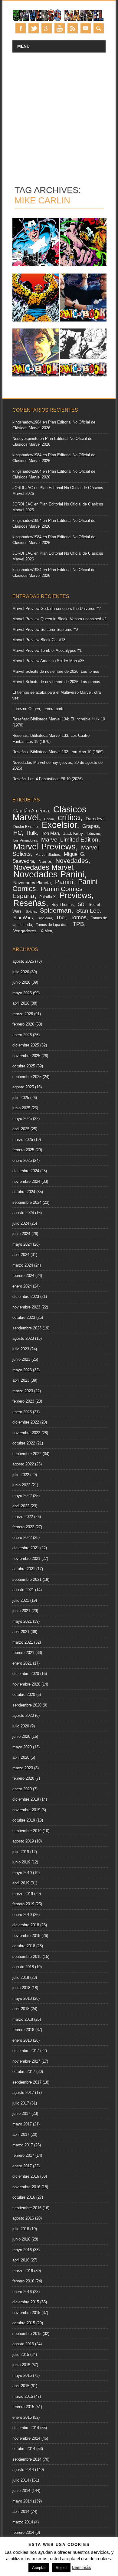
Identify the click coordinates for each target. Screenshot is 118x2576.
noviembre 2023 (26, 1307)
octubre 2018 (24, 1946)
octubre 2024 (24, 1192)
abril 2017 (21, 2134)
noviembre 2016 (26, 2187)
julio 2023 (21, 1349)
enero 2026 (22, 1035)
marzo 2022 (23, 1517)
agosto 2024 (23, 1213)
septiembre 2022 (27, 1454)
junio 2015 (21, 2365)
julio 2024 (21, 1223)
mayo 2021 (22, 1621)
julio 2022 (21, 1475)
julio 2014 (21, 2480)
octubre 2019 (24, 1820)
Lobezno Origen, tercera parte (38, 709)
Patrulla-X (48, 897)
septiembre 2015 (27, 2334)
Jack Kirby (73, 833)
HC (18, 833)
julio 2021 (21, 1600)
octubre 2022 (24, 1443)
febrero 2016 (23, 2281)
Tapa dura (45, 918)
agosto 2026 (23, 961)
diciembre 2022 (26, 1422)
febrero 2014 (23, 2532)
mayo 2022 (22, 1496)
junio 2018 (21, 1988)
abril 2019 (21, 1883)
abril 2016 (21, 2260)
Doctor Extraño (26, 827)
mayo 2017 (22, 2124)
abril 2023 (21, 1380)
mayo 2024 (22, 1244)
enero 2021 (22, 1663)
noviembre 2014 (26, 2438)
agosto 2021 (23, 1590)
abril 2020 (21, 1757)
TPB (78, 924)
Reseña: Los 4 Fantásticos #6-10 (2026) (48, 779)
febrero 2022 (23, 1527)
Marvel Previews (44, 847)
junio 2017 (21, 2113)
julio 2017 (21, 2103)
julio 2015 (21, 2355)
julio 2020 (21, 1726)
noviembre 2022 (26, 1433)
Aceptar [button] (39, 2568)
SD (81, 904)
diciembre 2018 (26, 1925)
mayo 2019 (22, 1873)
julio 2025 (21, 1098)
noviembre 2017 (26, 2061)
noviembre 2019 (26, 1810)
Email (86, 28)
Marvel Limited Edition (70, 840)
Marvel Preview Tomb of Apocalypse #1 (47, 650)
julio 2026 (21, 972)
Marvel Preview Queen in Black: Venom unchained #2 (59, 619)
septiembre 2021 (27, 1579)
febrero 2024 (23, 1276)
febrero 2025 (23, 1150)
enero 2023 (22, 1412)
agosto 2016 (23, 2218)
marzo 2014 (23, 2522)
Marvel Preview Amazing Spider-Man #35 (48, 661)
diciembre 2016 (26, 2176)
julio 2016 (21, 2229)
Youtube (60, 28)
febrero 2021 (23, 1653)
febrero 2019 (23, 1904)
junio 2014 (21, 2491)
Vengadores (25, 931)
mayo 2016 (22, 2250)
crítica (69, 817)
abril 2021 (21, 1632)
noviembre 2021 (26, 1559)
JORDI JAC (23, 488)
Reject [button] (61, 2568)
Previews (75, 895)
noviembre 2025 (26, 1056)
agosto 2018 (23, 1967)
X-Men (46, 931)
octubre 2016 (24, 2197)
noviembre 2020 (26, 1684)
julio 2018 (21, 1977)
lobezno (93, 834)
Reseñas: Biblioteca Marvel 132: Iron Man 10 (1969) (58, 752)
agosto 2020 (23, 1715)
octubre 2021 (24, 1569)
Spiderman (56, 910)
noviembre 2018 (26, 1936)
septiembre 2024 (27, 1202)
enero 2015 (22, 2417)
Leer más (81, 2567)
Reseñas (30, 903)
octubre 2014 (24, 2449)
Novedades (72, 861)
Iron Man (50, 833)
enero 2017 (22, 2166)
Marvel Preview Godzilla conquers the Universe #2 (57, 609)
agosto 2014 (23, 2470)
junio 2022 (21, 1485)
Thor (61, 917)
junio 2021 (21, 1611)
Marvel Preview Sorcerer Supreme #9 (45, 630)
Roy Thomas (63, 905)
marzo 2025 (23, 1140)
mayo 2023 (22, 1370)
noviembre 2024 (26, 1181)
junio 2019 (21, 1862)
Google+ (47, 28)
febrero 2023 (23, 1401)
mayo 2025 (22, 1119)
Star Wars (23, 918)
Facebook (21, 28)
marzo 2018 (23, 2019)
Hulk (32, 833)
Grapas (91, 826)
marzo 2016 (23, 2271)
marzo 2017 (23, 2145)
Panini (64, 882)
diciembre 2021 (26, 1548)
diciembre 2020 (26, 1674)
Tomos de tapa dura (52, 925)
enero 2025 (22, 1160)
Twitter (34, 28)
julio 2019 (21, 1852)
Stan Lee (88, 910)
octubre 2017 (24, 2072)
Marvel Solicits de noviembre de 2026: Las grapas (56, 682)
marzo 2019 (23, 1894)
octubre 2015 (24, 2323)
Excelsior (59, 825)
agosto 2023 (23, 1338)
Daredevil (95, 819)
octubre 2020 (24, 1695)
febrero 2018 (23, 2030)
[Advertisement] (59, 115)
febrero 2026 (23, 1024)
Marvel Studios (48, 854)
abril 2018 (21, 2009)
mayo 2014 (22, 2501)
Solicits (31, 911)
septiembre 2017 (27, 2082)
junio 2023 (21, 1359)
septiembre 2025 (27, 1077)
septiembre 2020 (27, 1705)
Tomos (79, 917)
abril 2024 (21, 1255)
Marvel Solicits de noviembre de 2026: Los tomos (56, 671)
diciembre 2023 (26, 1297)
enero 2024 (22, 1286)
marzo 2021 (23, 1642)
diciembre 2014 (26, 2428)
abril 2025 (21, 1129)
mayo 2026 (22, 993)
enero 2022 (22, 1538)
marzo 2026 (23, 1014)
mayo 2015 (22, 2375)
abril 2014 (21, 2511)
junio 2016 (21, 2239)
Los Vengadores (25, 840)
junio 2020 (21, 1736)
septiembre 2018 (27, 1957)
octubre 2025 (24, 1066)
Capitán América (31, 811)
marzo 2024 (23, 1265)
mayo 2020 (22, 1747)
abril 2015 (21, 2386)
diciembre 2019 (26, 1799)
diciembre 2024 (26, 1171)
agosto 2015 (23, 2344)
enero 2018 (22, 2040)
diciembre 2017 (26, 2051)
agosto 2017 (23, 2093)
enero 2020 (22, 1789)
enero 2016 (22, 2292)
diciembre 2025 (26, 1045)
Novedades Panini (49, 874)
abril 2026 (21, 1003)
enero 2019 (22, 1915)
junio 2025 (21, 1108)
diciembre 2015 (26, 2302)
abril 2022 (21, 1506)
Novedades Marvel (43, 867)
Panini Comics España (48, 892)
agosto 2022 (23, 1464)
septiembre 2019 (27, 1831)
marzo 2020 (23, 1768)
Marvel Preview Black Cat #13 (39, 640)
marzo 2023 (23, 1391)
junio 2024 (21, 1234)
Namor (45, 861)
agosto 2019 (23, 1841)
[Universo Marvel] (59, 20)
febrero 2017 (23, 2155)
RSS (73, 28)
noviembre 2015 (26, 2313)
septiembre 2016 (27, 2208)
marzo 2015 (23, 2396)
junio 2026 (21, 982)
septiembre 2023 (27, 1328)
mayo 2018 (22, 1998)
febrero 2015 (23, 2407)
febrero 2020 (23, 1778)
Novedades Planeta (32, 883)
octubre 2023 (24, 1317)
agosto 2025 (23, 1087)
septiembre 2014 (27, 2459)
